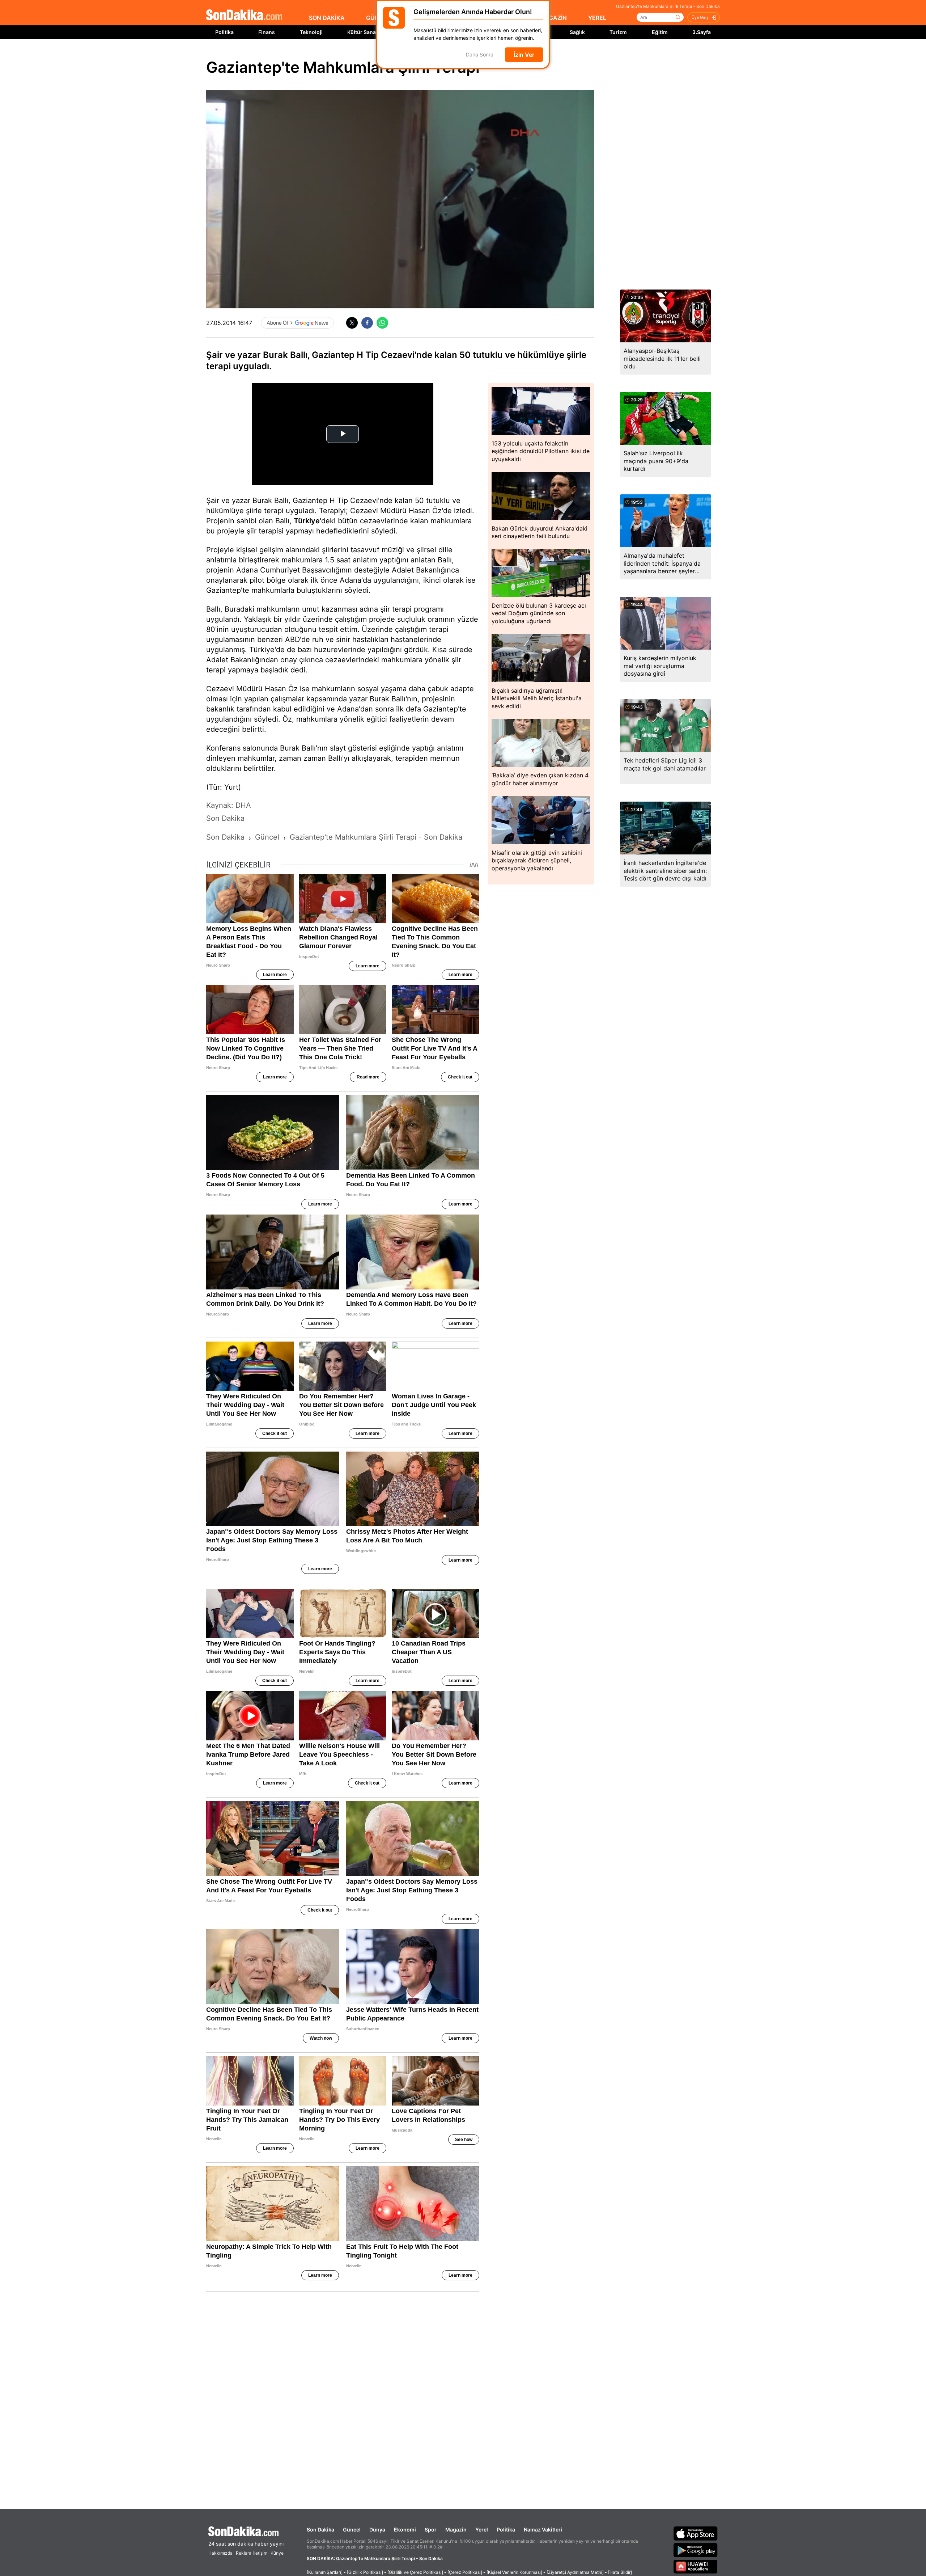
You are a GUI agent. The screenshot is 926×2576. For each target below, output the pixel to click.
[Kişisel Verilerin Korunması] (514, 2572)
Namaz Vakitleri (543, 2529)
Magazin (456, 2529)
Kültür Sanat (362, 32)
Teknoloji (311, 32)
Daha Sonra (480, 55)
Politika (224, 32)
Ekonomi (405, 2529)
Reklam (243, 2553)
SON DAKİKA (327, 18)
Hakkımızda (220, 2553)
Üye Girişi (701, 17)
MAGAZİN (553, 18)
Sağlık (577, 32)
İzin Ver (524, 55)
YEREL (597, 18)
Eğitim (660, 32)
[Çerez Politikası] (465, 2572)
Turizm (618, 32)
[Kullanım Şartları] (325, 2572)
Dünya (377, 2529)
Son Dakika (320, 2529)
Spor (431, 2529)
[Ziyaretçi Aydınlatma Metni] (575, 2572)
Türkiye (307, 521)
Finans (267, 32)
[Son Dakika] (244, 15)
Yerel (482, 2529)
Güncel (352, 2529)
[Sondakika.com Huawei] (696, 2567)
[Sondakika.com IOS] (696, 2533)
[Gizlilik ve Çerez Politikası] (415, 2572)
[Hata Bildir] (620, 2572)
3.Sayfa (702, 32)
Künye (277, 2553)
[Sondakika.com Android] (696, 2550)
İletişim (260, 2553)
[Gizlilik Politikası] (365, 2572)
